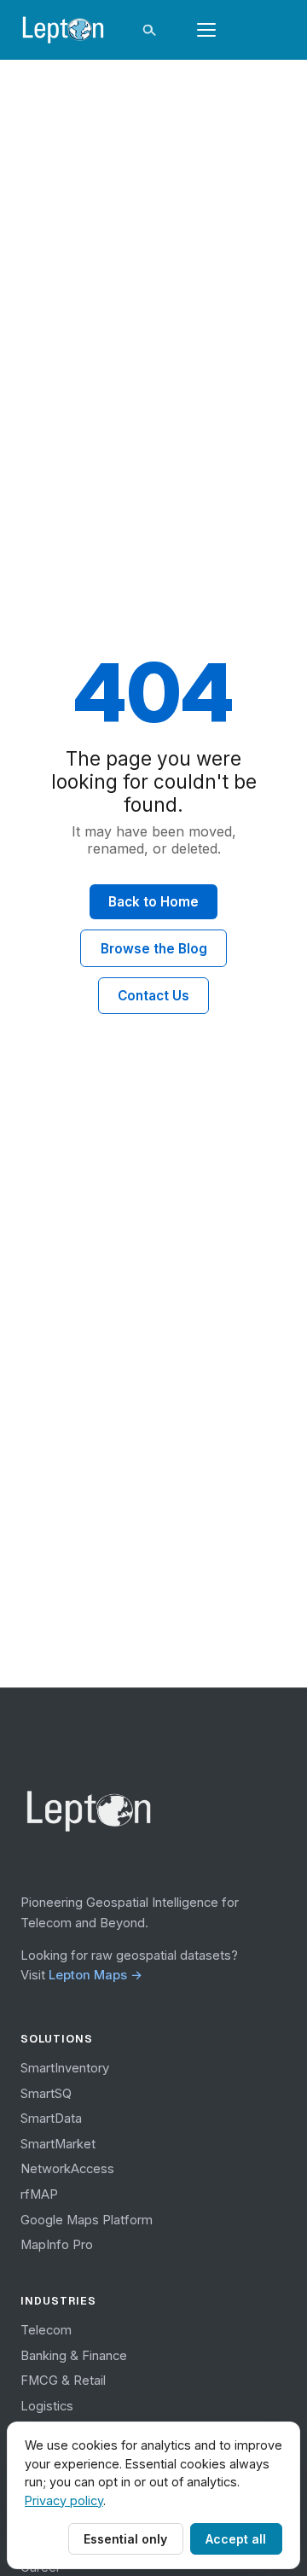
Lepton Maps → (96, 1975)
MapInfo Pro (57, 2245)
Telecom (46, 2330)
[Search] (148, 30)
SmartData (51, 2118)
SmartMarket (58, 2144)
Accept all (236, 2539)
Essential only (125, 2539)
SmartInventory (65, 2068)
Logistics (47, 2406)
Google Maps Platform (87, 2220)
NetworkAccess (67, 2169)
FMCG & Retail (63, 2381)
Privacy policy (64, 2500)
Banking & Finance (74, 2356)
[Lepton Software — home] (64, 30)
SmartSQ (46, 2094)
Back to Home (153, 902)
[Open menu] (206, 30)
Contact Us (153, 996)
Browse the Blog (154, 949)
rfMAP (39, 2194)
